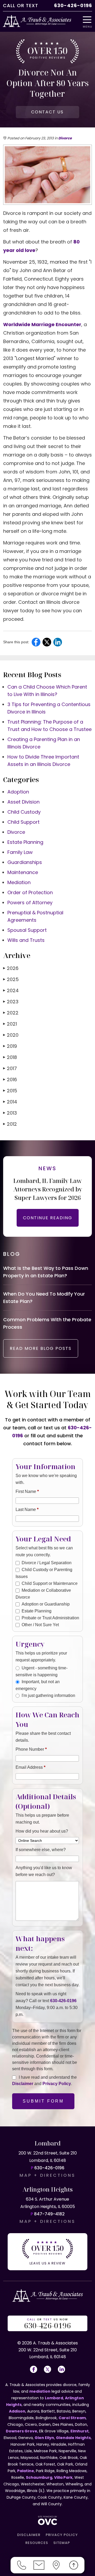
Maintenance (23, 872)
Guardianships (25, 862)
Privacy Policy (57, 2084)
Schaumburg (39, 2477)
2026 (11, 968)
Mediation (19, 882)
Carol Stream (72, 2418)
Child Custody (24, 812)
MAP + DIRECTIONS (47, 2175)
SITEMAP (62, 2543)
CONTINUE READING (48, 1218)
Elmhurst (80, 2431)
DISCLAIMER (29, 2535)
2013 (10, 1113)
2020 (11, 1035)
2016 (10, 1079)
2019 (10, 1046)
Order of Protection (30, 892)
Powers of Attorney (30, 903)
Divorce (65, 138)
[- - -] (89, 20)
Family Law (20, 852)
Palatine (26, 2471)
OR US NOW (47, 2324)
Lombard (54, 2398)
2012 (10, 1124)
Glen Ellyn (44, 2438)
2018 (10, 1057)
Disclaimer (23, 2084)
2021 (10, 1024)
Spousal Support (27, 930)
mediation (40, 2391)
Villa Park (63, 2477)
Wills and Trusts (26, 940)
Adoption (18, 792)
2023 (11, 1002)
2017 (10, 1068)
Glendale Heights (73, 2438)
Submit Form (43, 2101)
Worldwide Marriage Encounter (42, 324)
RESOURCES (37, 2543)
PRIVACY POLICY (62, 2535)
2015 (10, 1091)
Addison (17, 2411)
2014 (10, 1102)
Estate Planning (25, 842)
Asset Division (23, 802)
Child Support (23, 822)
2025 (11, 979)
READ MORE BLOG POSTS (41, 1348)
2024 (11, 990)
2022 (11, 1013)
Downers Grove (22, 2431)
